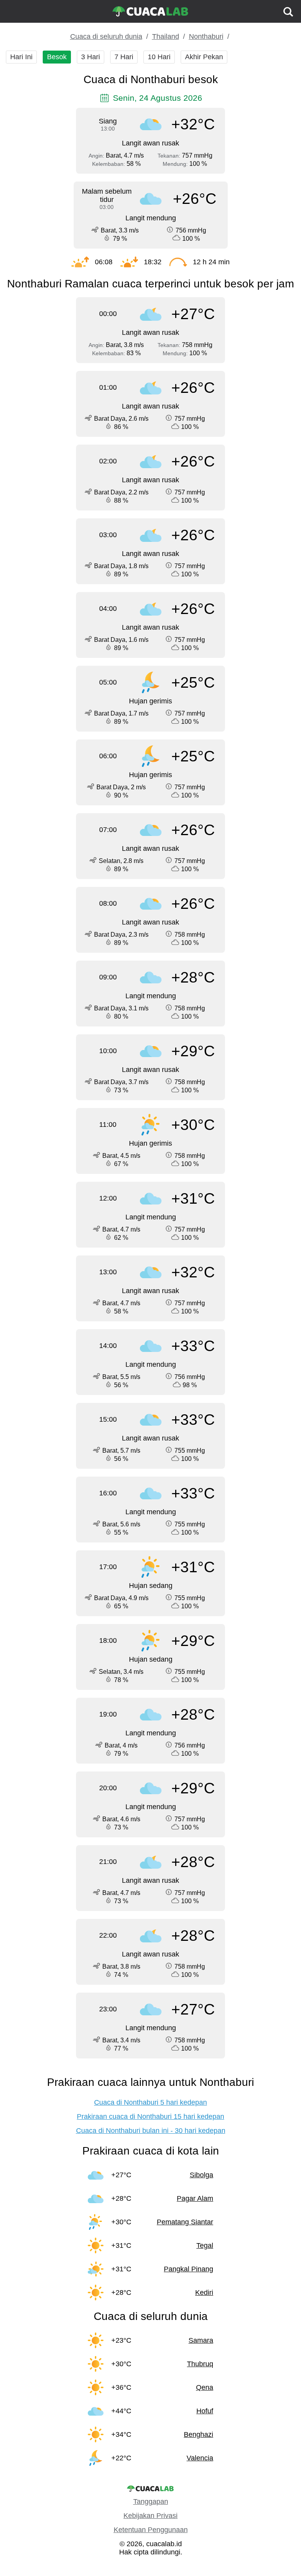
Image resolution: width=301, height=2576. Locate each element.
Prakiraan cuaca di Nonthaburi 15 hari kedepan (150, 2116)
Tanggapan (151, 2502)
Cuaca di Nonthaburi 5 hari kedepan (150, 2102)
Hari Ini (21, 57)
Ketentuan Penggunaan (151, 2530)
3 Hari (91, 57)
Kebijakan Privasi (150, 2516)
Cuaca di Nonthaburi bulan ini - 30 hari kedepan (151, 2131)
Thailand (166, 36)
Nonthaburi (206, 36)
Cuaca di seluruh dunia (106, 36)
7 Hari (124, 57)
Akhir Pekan (204, 57)
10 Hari (159, 57)
